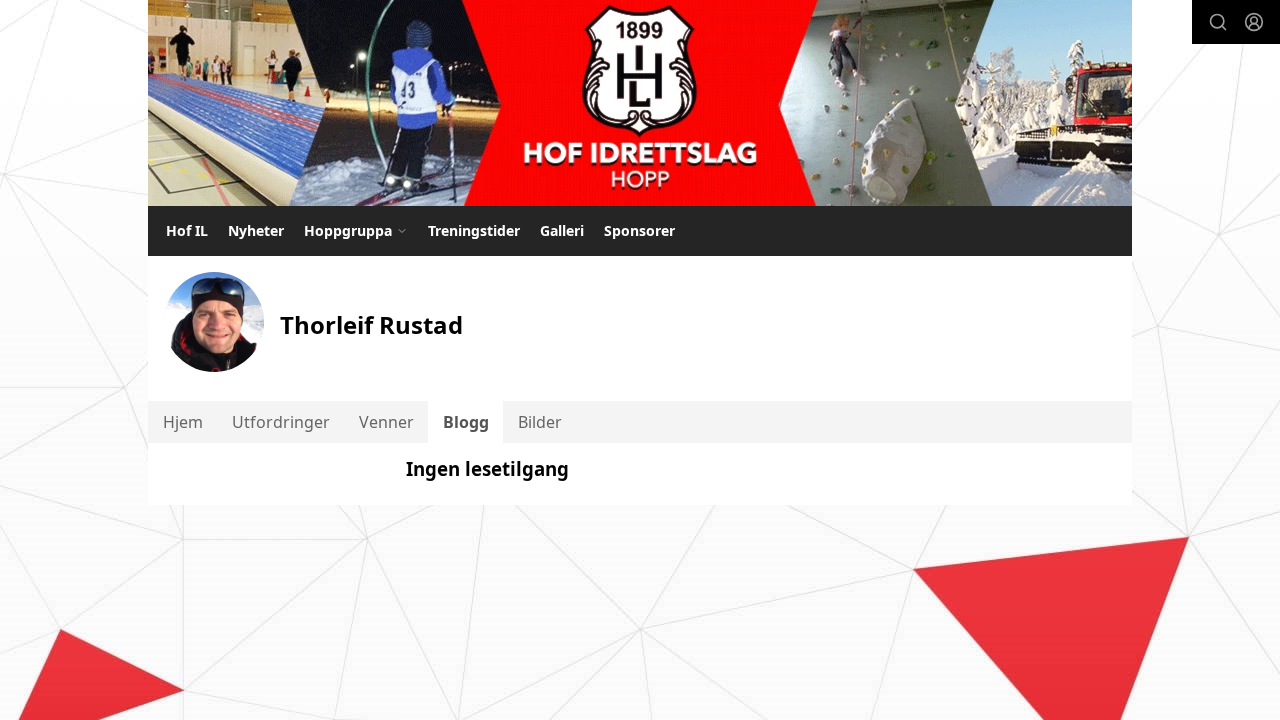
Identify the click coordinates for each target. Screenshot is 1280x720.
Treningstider (474, 230)
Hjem (183, 422)
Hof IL (187, 230)
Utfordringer (281, 422)
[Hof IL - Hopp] (640, 103)
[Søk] (1218, 22)
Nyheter (256, 230)
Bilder (540, 422)
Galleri (562, 230)
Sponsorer (639, 230)
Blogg (466, 422)
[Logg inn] (1254, 22)
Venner (386, 422)
